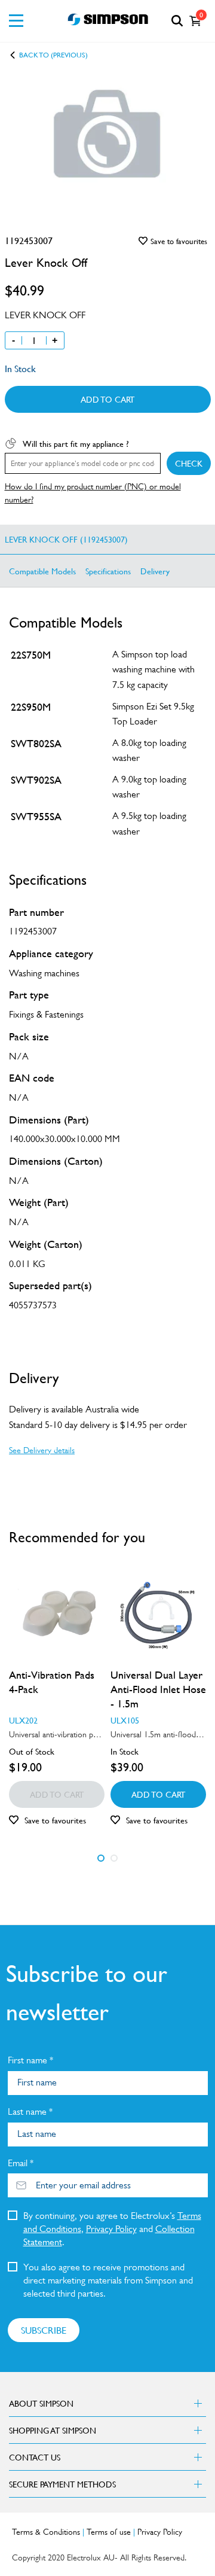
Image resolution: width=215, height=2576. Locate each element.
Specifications (108, 571)
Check (189, 463)
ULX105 (125, 1720)
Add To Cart (107, 399)
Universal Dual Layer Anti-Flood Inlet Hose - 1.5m (158, 1689)
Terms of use (109, 2532)
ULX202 (23, 1720)
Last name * (30, 2111)
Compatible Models (42, 571)
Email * (21, 2163)
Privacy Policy (111, 2229)
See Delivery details (42, 1450)
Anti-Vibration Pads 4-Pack (52, 1682)
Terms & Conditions (46, 2532)
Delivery (155, 571)
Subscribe (44, 2330)
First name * (30, 2060)
